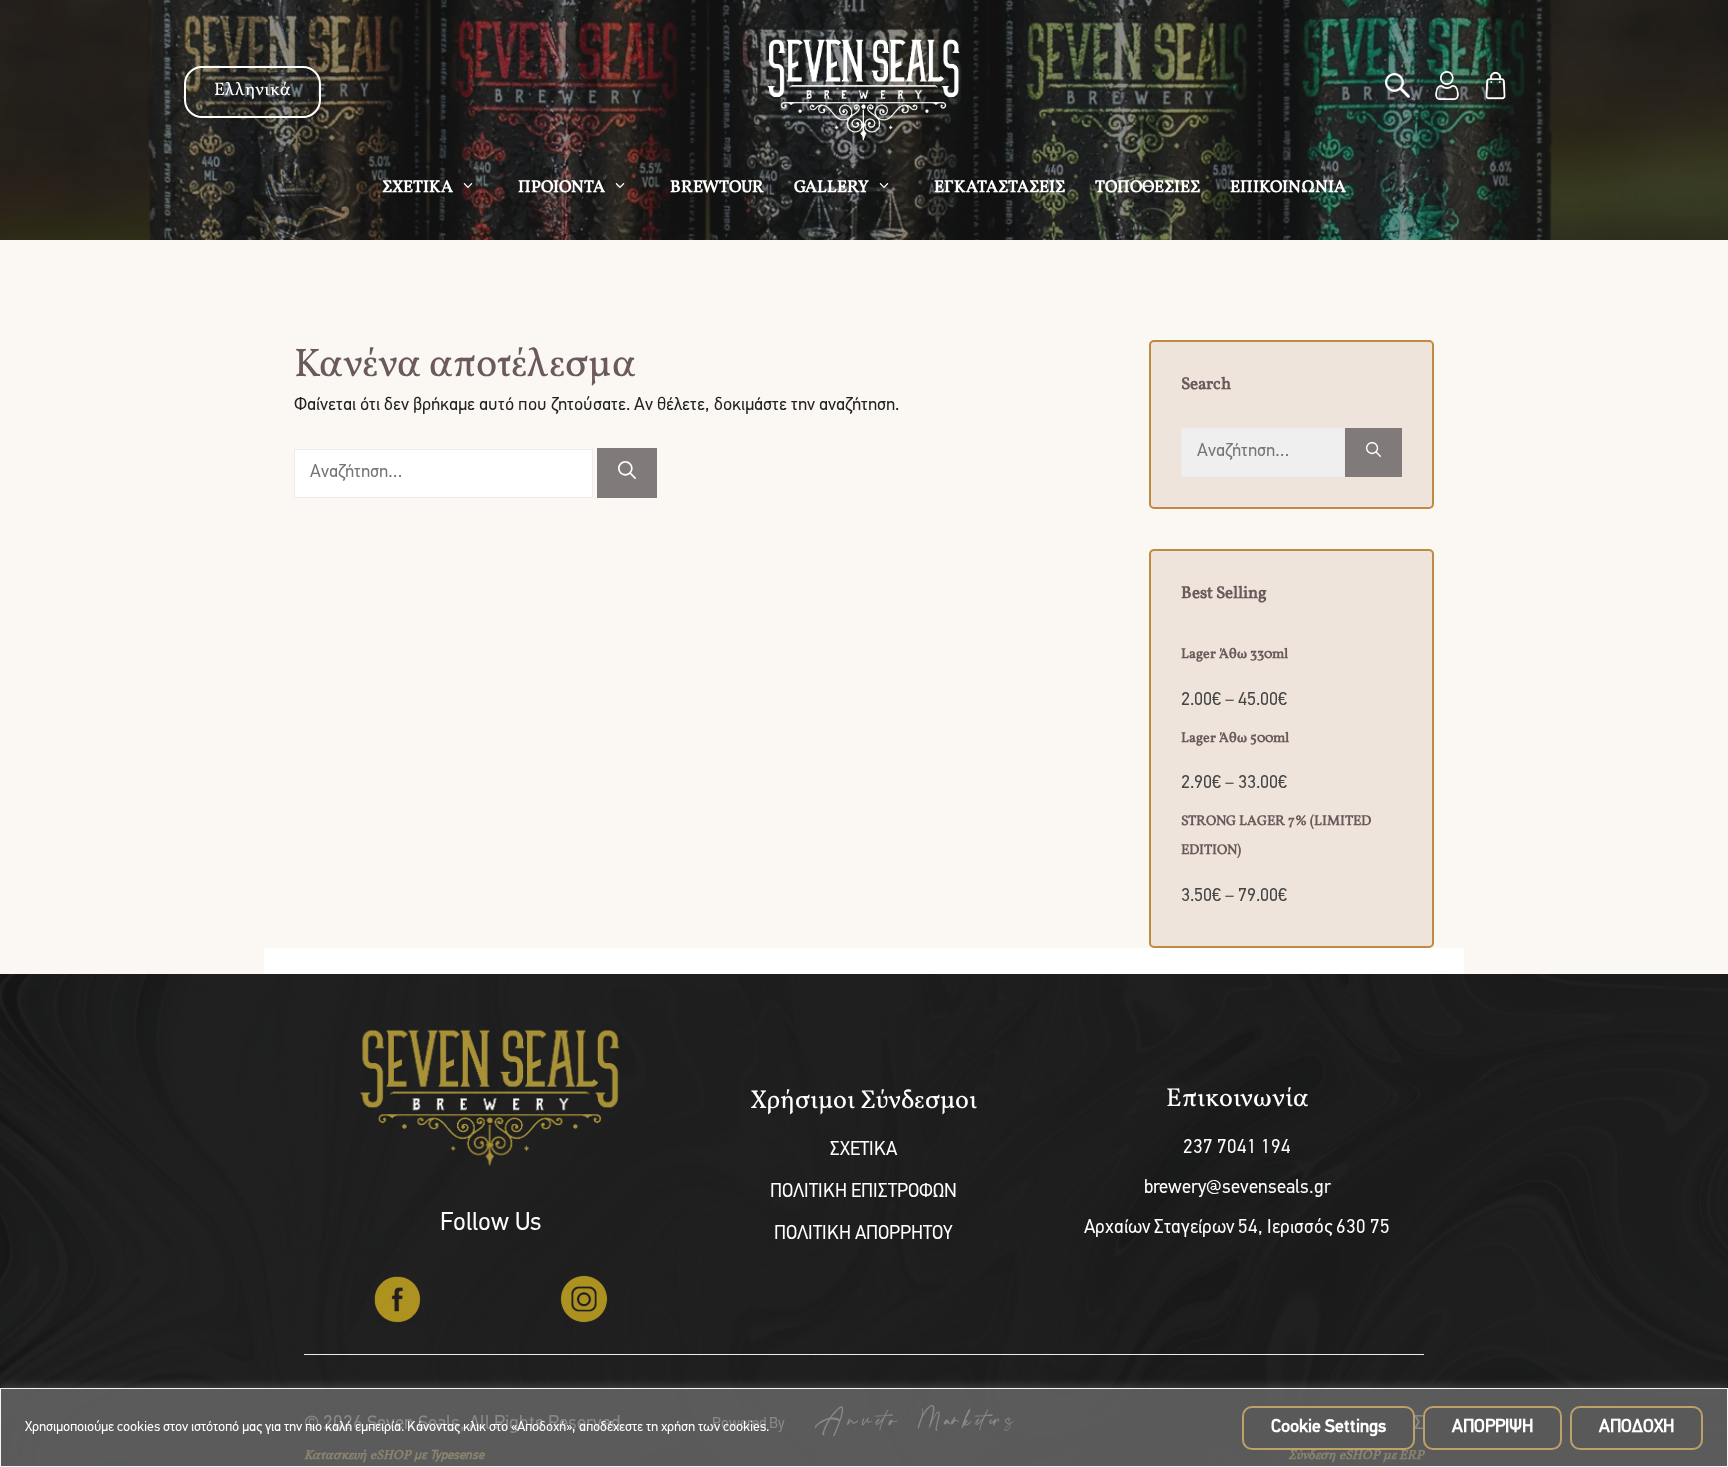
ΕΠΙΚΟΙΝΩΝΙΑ (1288, 187)
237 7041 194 (1237, 1148)
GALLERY (831, 187)
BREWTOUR (717, 187)
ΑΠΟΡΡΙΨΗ (1492, 1428)
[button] (1399, 89)
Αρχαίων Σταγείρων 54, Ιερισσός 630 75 (1237, 1228)
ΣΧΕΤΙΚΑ (417, 187)
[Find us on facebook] (397, 1299)
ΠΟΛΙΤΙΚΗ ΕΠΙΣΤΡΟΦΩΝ (863, 1192)
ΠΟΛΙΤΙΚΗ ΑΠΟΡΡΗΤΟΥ (863, 1234)
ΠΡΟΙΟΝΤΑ (561, 187)
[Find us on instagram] (584, 1299)
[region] (864, 1427)
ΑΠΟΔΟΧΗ (1636, 1428)
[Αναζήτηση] (627, 473)
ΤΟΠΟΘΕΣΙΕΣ (1147, 187)
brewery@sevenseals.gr (1237, 1188)
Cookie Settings (1328, 1428)
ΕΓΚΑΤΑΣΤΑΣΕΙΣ (999, 187)
